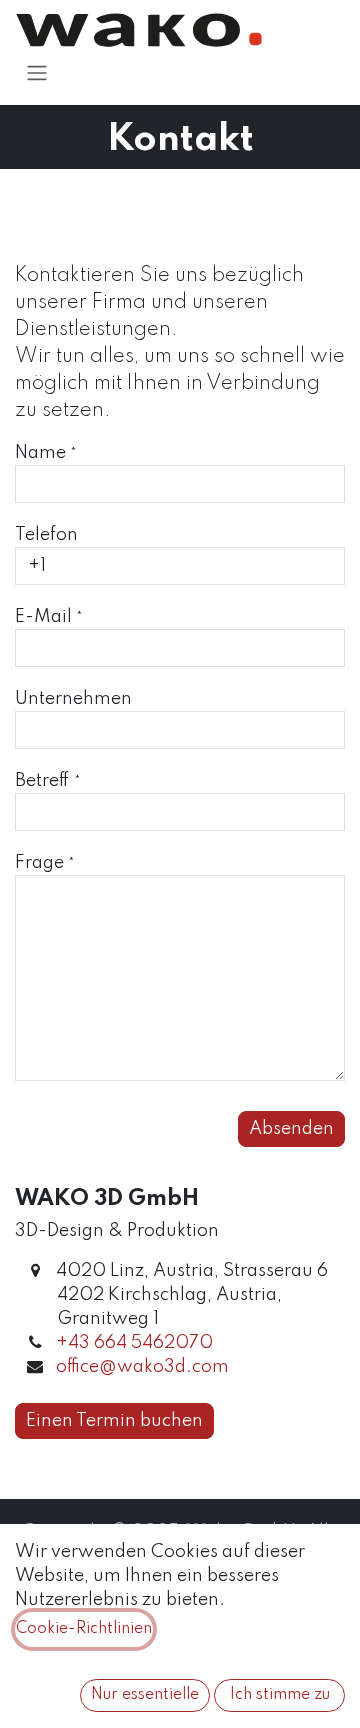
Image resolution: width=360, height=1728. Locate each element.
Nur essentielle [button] (145, 1695)
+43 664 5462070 (134, 1343)
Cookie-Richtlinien (84, 1629)
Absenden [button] (291, 1129)
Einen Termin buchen (114, 1421)
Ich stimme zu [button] (280, 1695)
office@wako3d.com (142, 1367)
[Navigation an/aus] (37, 72)
